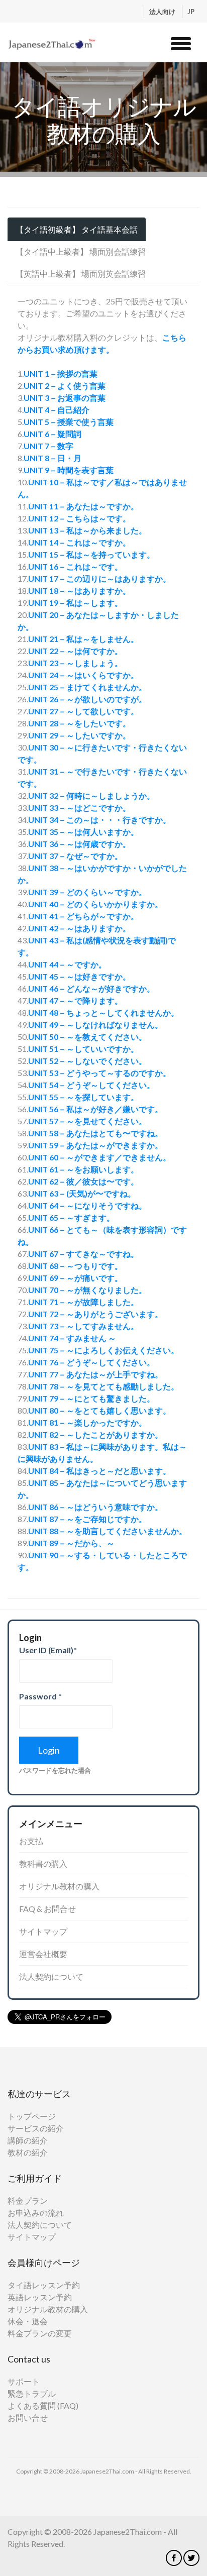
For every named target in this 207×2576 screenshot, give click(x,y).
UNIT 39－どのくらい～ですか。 (87, 892)
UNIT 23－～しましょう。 (75, 663)
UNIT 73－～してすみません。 (83, 1326)
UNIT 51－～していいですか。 (83, 1049)
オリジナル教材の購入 (59, 1886)
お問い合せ (28, 2418)
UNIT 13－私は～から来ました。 (87, 530)
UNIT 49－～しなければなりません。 (95, 1025)
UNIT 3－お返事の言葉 (65, 398)
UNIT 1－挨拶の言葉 (61, 373)
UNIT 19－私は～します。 (75, 603)
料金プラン (28, 2201)
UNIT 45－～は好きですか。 (79, 976)
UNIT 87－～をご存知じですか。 (87, 1519)
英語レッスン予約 (40, 2297)
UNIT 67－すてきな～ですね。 (83, 1254)
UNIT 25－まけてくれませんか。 (87, 687)
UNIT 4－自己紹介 (57, 410)
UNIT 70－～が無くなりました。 (87, 1290)
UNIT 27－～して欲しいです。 (83, 711)
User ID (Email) (48, 1650)
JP (191, 12)
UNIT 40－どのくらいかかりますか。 (95, 904)
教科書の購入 (43, 1863)
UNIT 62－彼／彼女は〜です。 (83, 1181)
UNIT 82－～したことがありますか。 (95, 1434)
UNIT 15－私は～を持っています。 (91, 554)
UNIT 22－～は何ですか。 (75, 651)
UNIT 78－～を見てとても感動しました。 (103, 1386)
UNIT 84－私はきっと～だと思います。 (99, 1471)
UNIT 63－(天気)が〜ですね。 (82, 1193)
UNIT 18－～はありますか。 (79, 591)
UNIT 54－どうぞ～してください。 (91, 1085)
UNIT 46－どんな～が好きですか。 (91, 988)
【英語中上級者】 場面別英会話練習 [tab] (81, 274)
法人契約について (51, 1976)
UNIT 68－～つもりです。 (75, 1266)
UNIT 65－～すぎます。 (71, 1217)
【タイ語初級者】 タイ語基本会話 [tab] (77, 229)
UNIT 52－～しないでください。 (87, 1061)
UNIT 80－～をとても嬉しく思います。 (99, 1410)
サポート (24, 2381)
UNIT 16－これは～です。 (75, 566)
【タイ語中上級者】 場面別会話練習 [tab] (81, 251)
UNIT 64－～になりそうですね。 (87, 1205)
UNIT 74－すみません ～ (72, 1338)
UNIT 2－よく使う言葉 (65, 386)
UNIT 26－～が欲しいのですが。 (87, 699)
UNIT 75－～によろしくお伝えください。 (103, 1350)
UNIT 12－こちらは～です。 (79, 518)
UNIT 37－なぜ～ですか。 (75, 856)
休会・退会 (28, 2321)
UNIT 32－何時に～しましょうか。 (91, 795)
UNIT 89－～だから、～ (71, 1543)
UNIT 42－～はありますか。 (79, 928)
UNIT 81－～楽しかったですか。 (87, 1422)
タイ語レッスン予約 (44, 2285)
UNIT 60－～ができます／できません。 (99, 1157)
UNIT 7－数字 (48, 446)
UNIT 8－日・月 (53, 458)
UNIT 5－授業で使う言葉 (69, 422)
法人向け (163, 12)
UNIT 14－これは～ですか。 (79, 542)
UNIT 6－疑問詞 (53, 434)
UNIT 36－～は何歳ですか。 (79, 844)
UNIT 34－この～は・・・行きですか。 (99, 820)
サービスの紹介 (36, 2128)
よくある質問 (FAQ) (43, 2405)
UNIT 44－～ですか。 (67, 964)
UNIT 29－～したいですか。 (79, 735)
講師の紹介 (28, 2140)
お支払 (31, 1841)
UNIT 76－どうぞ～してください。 (91, 1362)
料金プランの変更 (40, 2333)
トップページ (32, 2116)
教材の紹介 (28, 2152)
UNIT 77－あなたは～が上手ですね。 (95, 1374)
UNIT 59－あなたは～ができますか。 (95, 1145)
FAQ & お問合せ (47, 1909)
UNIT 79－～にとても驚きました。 (91, 1398)
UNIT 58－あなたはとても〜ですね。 (95, 1133)
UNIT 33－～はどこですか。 (79, 808)
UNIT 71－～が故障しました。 (83, 1302)
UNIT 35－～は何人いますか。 (83, 832)
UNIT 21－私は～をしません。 (83, 639)
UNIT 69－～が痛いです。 (75, 1278)
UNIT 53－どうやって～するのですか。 (99, 1073)
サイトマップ (43, 1931)
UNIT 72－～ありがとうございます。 (95, 1314)
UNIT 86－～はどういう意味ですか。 (95, 1507)
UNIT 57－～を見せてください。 (87, 1121)
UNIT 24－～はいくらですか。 (83, 675)
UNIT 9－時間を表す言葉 (69, 470)
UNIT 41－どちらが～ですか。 (83, 916)
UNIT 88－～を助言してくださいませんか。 (108, 1531)
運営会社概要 (43, 1954)
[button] (181, 42)
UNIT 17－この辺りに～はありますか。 (99, 578)
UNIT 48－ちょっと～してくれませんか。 (103, 1012)
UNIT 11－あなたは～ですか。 (83, 506)
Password (40, 1696)
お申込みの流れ (36, 2213)
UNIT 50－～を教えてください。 (87, 1037)
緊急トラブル (32, 2393)
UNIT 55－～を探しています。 (83, 1097)
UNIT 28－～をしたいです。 (79, 723)
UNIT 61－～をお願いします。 (83, 1169)
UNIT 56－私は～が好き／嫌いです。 (95, 1109)
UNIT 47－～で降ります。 (75, 1000)
